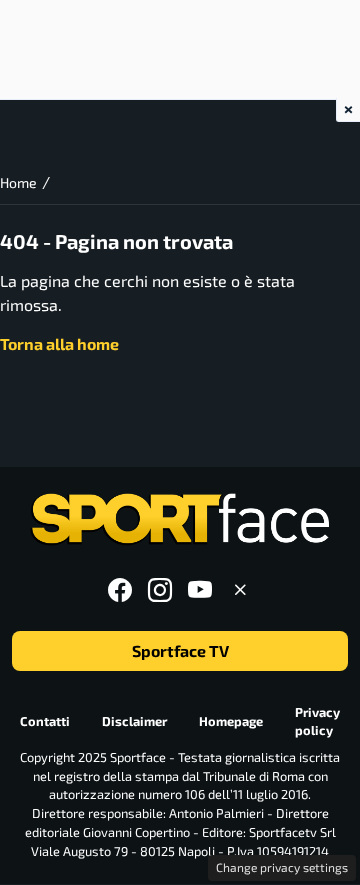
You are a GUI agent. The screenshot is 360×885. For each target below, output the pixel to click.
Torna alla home (59, 343)
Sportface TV (180, 651)
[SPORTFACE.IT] (180, 519)
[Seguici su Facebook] (120, 590)
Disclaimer (134, 721)
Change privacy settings (282, 867)
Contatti (45, 721)
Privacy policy (317, 721)
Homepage (231, 721)
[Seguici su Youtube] (200, 590)
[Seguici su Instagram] (160, 590)
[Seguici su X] (240, 590)
